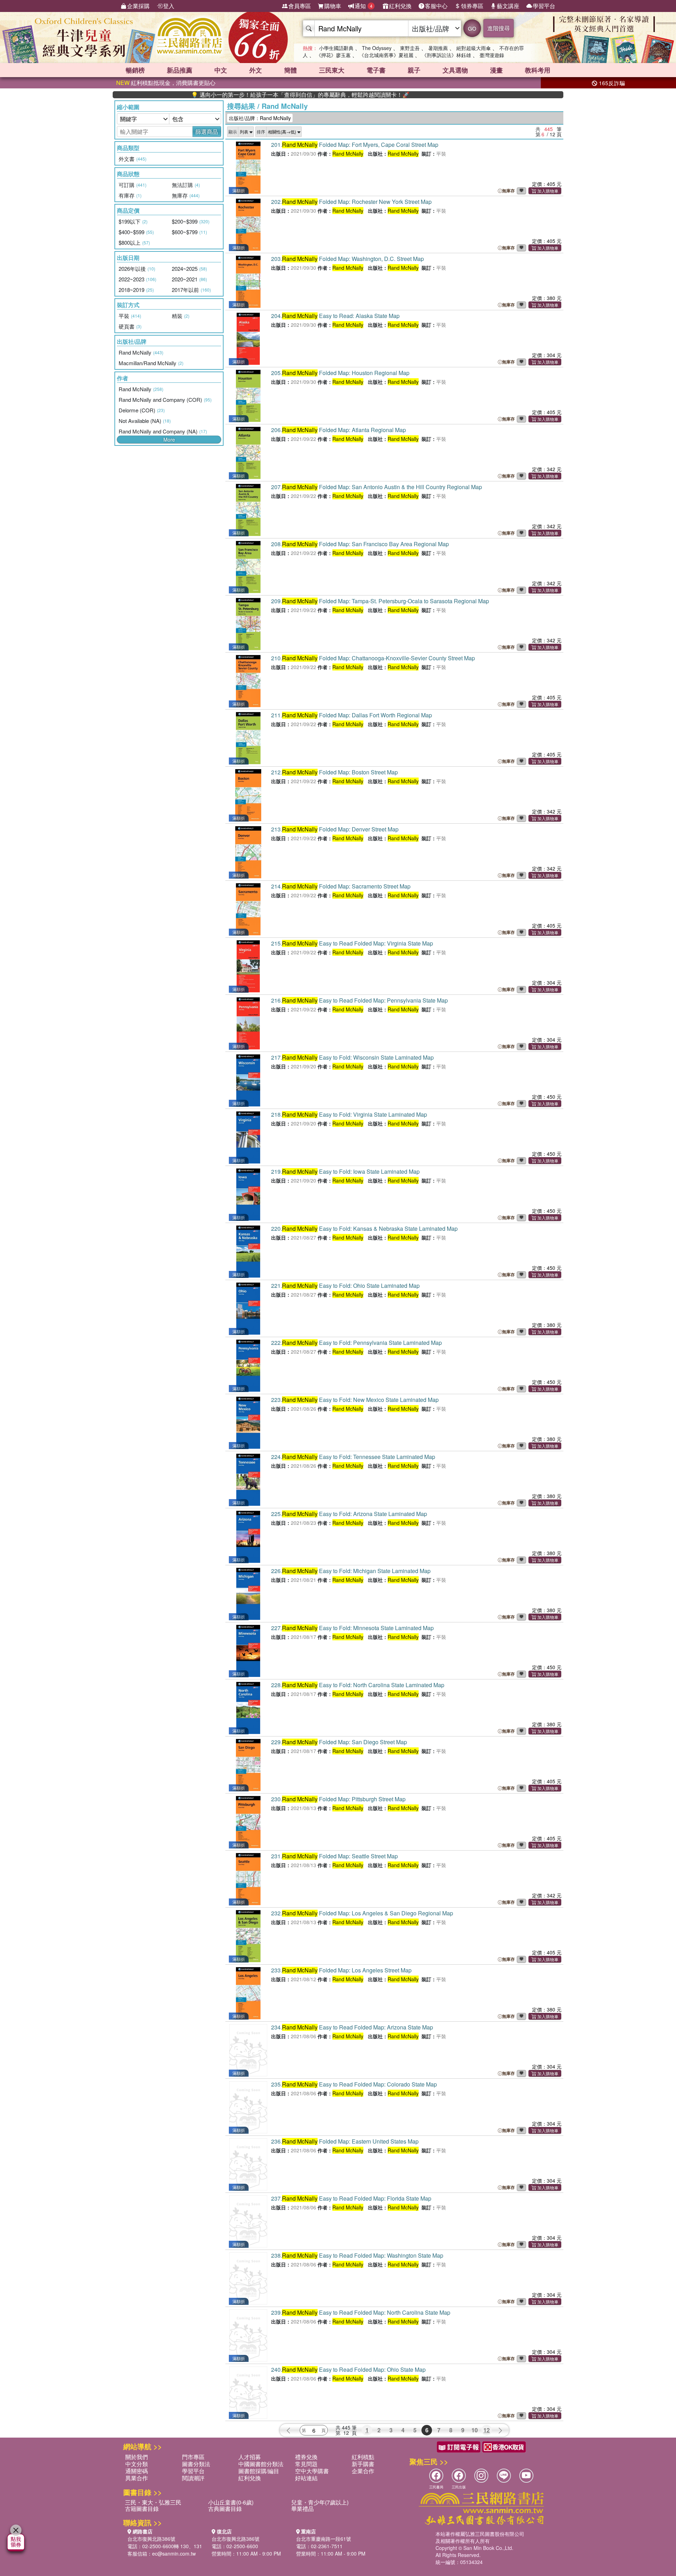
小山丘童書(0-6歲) (231, 2502)
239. (361, 2312)
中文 (221, 70)
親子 (414, 70)
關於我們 (137, 2457)
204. (335, 316)
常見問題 (306, 2464)
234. (352, 2027)
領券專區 (472, 6)
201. (355, 145)
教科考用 (538, 70)
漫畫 (496, 70)
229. (339, 1742)
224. (353, 1457)
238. (357, 2255)
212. (334, 772)
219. (345, 1171)
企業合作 (363, 2471)
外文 (256, 70)
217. (352, 1057)
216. (359, 1000)
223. (355, 1400)
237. (351, 2198)
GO (472, 28)
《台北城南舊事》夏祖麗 (386, 55)
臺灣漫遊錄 (492, 55)
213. (335, 829)
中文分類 (137, 2464)
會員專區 (300, 6)
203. (348, 259)
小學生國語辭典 (336, 48)
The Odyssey (377, 48)
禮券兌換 (306, 2457)
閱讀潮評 (193, 2478)
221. (345, 1286)
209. (380, 601)
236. (345, 2141)
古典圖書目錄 (225, 2509)
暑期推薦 (438, 48)
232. (362, 1913)
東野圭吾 (410, 48)
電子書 (376, 70)
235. (354, 2084)
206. (339, 430)
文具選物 (455, 70)
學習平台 (544, 6)
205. (340, 373)
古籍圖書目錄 (142, 2509)
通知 (364, 6)
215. (352, 943)
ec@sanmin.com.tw (174, 2553)
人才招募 (250, 2457)
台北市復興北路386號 (151, 2539)
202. (351, 202)
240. (348, 2369)
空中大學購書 (312, 2471)
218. (349, 1114)
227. (352, 1628)
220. (364, 1228)
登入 (169, 6)
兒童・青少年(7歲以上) (320, 2502)
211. (352, 715)
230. (338, 1799)
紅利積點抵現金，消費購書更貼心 (166, 83)
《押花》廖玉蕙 (333, 55)
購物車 (333, 6)
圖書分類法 (196, 2464)
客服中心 (436, 6)
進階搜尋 (499, 28)
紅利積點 (363, 2457)
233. (341, 1970)
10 (475, 2430)
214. (341, 886)
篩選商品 (207, 132)
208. (360, 544)
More (169, 439)
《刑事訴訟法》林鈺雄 (446, 55)
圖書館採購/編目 (259, 2471)
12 (487, 2430)
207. (377, 487)
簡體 (290, 70)
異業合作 (137, 2478)
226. (351, 1571)
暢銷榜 (135, 70)
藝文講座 (508, 6)
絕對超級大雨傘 (474, 48)
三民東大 (332, 70)
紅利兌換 (400, 6)
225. (349, 1514)
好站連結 (306, 2478)
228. (358, 1685)
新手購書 (363, 2464)
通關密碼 (137, 2471)
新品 (180, 70)
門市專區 (193, 2457)
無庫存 (508, 191)
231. (334, 1856)
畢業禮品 (302, 2509)
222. (356, 1343)
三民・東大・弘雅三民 (153, 2502)
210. (373, 658)
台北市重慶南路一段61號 (324, 2539)
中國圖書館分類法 (261, 2464)
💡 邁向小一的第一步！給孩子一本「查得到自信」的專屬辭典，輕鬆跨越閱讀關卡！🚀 (232, 95)
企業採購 (138, 6)
